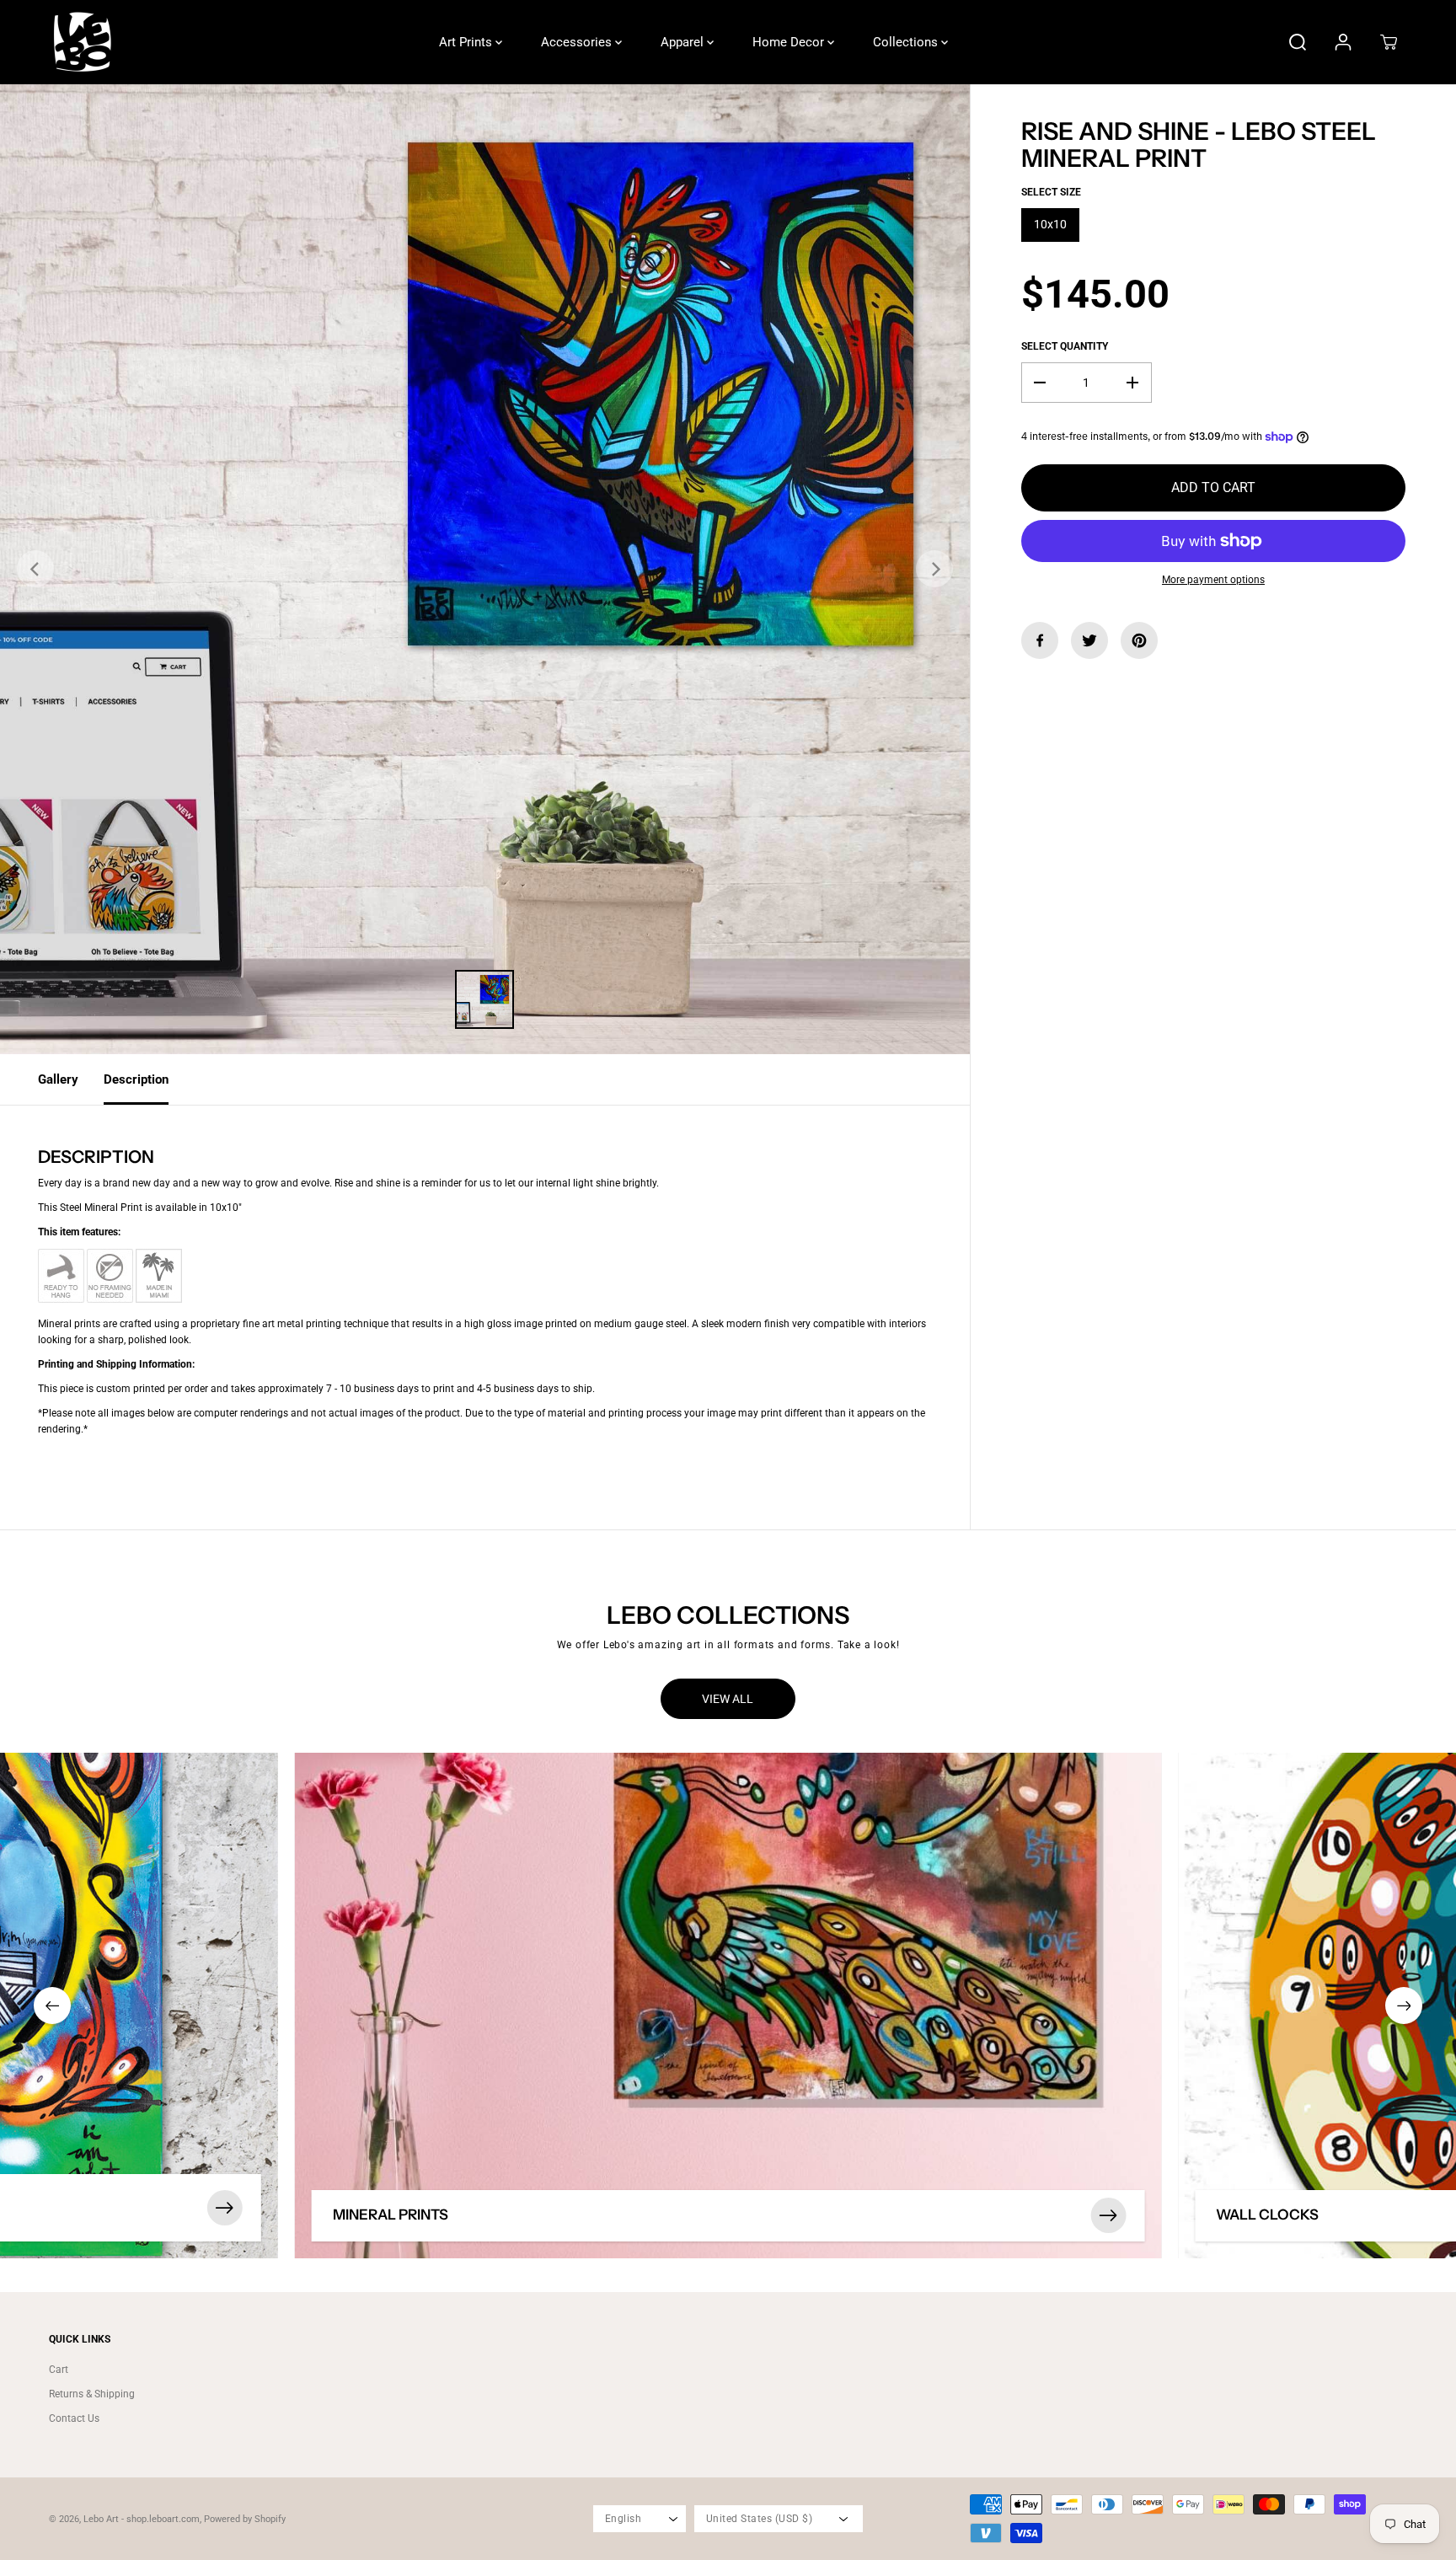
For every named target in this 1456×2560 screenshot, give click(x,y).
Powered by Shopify (245, 2519)
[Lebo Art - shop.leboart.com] (83, 42)
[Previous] (35, 569)
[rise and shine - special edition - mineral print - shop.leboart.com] (485, 569)
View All (728, 1699)
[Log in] (1343, 42)
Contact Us (74, 2418)
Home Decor (790, 42)
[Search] (1298, 42)
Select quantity (1065, 346)
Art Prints (467, 42)
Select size (1051, 192)
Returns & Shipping (92, 2394)
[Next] (934, 569)
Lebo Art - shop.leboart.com (142, 2519)
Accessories (578, 42)
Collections (907, 42)
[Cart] (1389, 42)
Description (136, 1079)
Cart (59, 2370)
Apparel (684, 42)
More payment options (1213, 580)
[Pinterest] (1139, 640)
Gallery (58, 1079)
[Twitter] (1089, 640)
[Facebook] (1040, 640)
